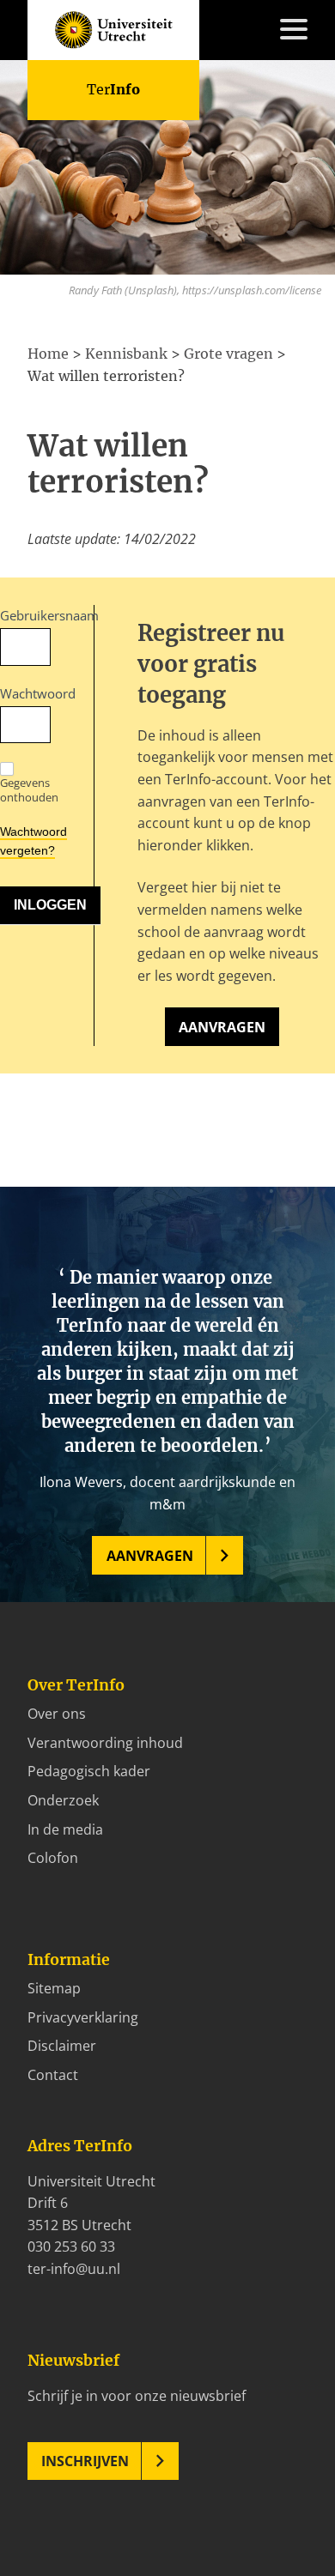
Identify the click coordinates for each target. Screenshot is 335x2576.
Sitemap (54, 1988)
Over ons (57, 1714)
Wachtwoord (25, 693)
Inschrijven (85, 2461)
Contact (53, 379)
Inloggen (55, 401)
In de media (65, 1829)
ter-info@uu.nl (74, 2269)
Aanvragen (222, 1027)
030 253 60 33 (71, 2246)
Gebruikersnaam (25, 615)
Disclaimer (62, 2046)
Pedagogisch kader (89, 1771)
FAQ (40, 357)
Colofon (53, 1858)
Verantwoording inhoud (105, 1743)
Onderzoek (63, 1800)
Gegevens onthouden (29, 789)
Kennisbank (65, 226)
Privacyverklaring (83, 2017)
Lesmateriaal (69, 203)
